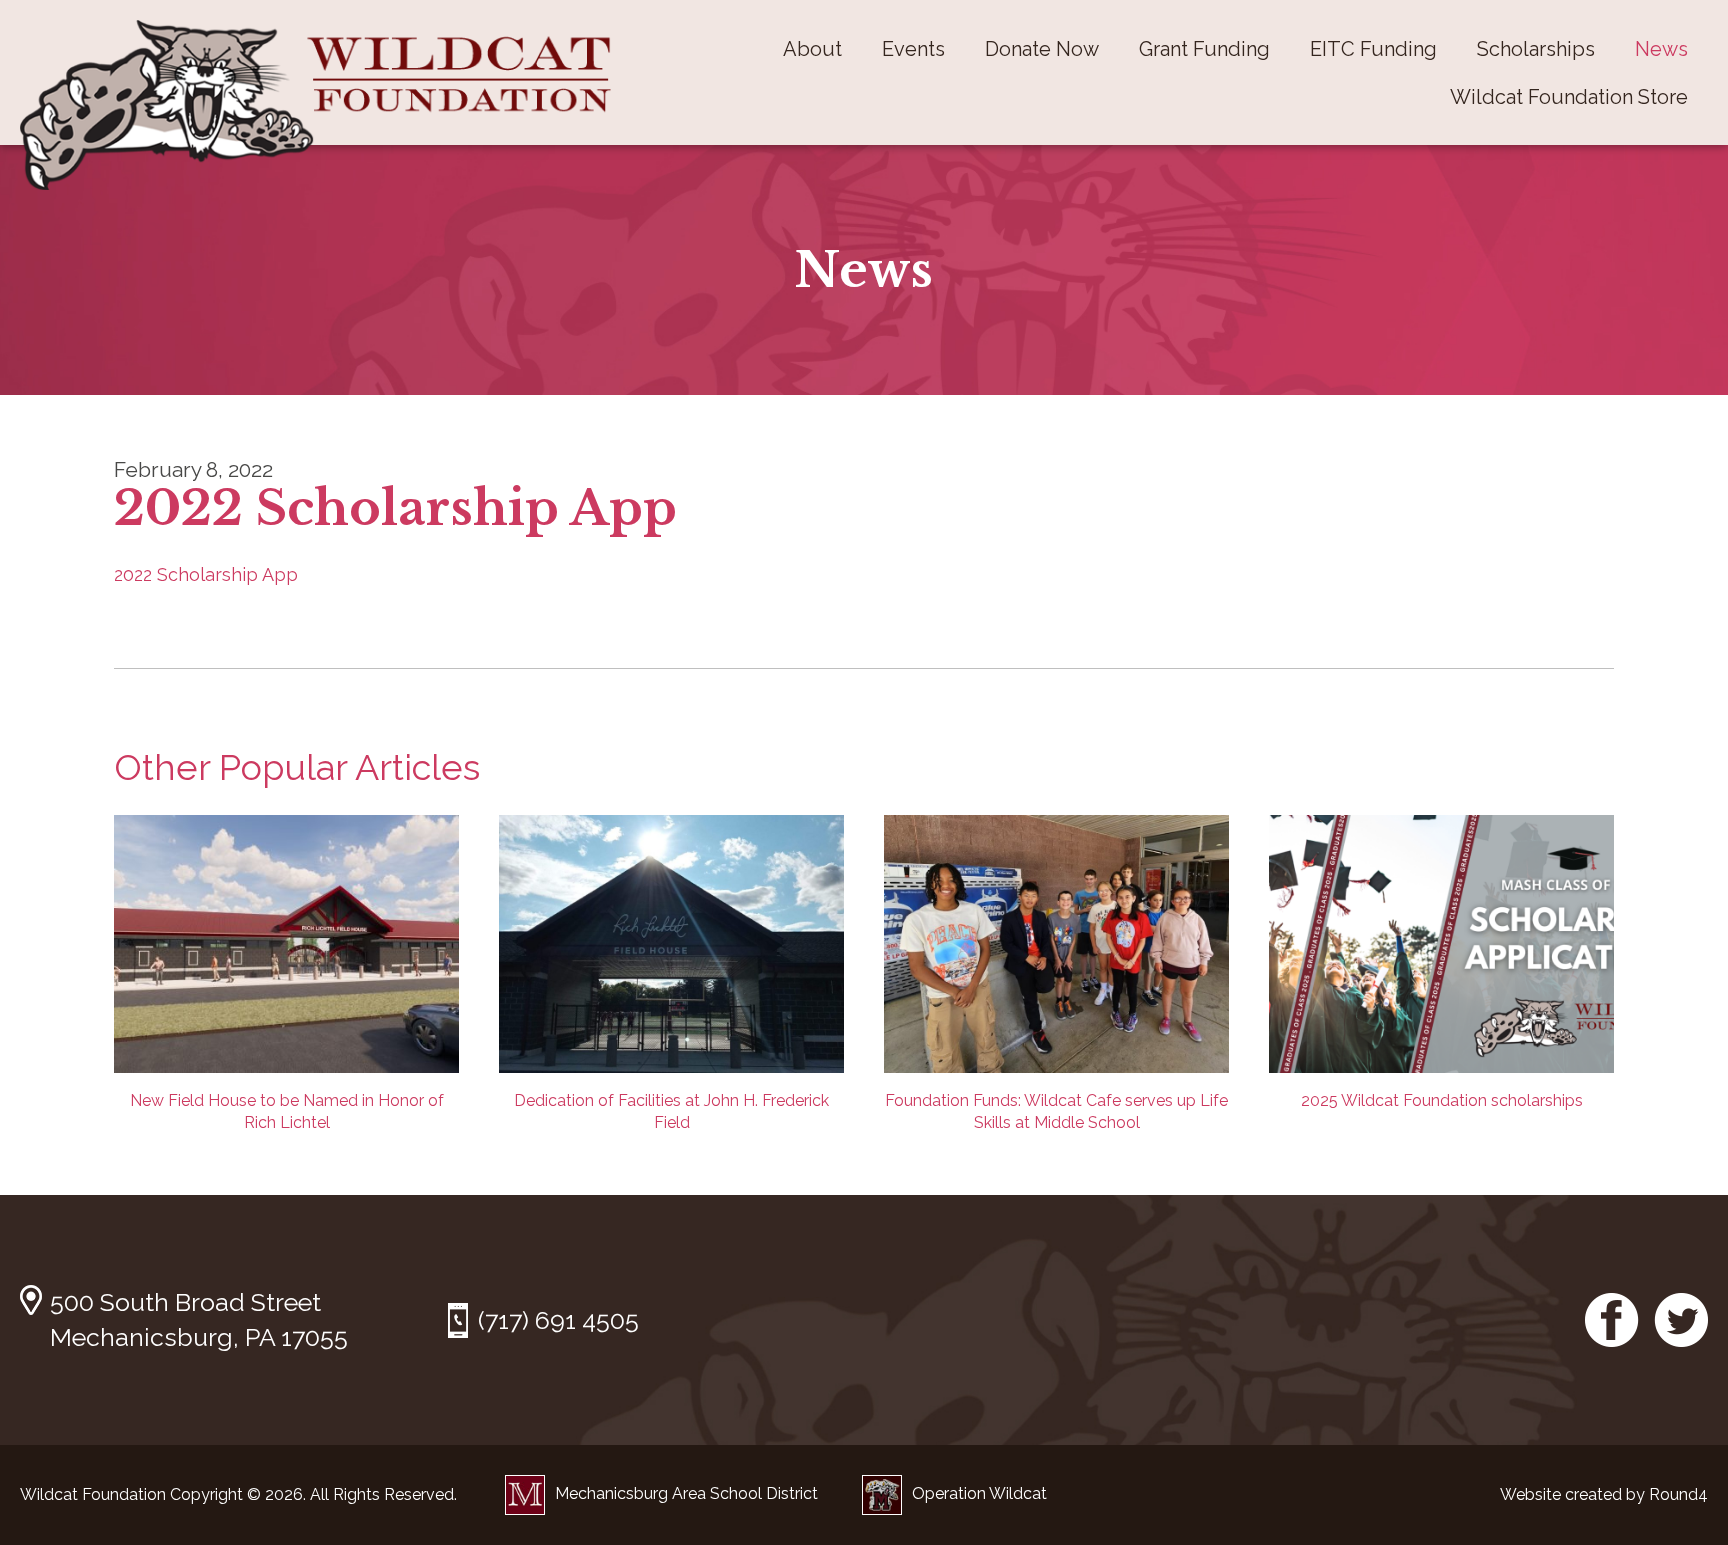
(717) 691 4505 (558, 1320)
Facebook (1612, 1320)
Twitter (1681, 1320)
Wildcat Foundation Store (1569, 97)
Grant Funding (1204, 49)
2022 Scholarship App (206, 574)
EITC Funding (1373, 49)
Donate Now (1042, 49)
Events (913, 49)
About (812, 49)
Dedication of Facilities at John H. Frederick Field (671, 1111)
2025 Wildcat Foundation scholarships (1442, 1100)
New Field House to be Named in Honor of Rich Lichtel (287, 1111)
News (1661, 49)
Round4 (1678, 1494)
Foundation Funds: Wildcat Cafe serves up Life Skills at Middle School (1056, 1111)
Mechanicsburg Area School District (686, 1493)
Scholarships (1536, 49)
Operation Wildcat (979, 1493)
